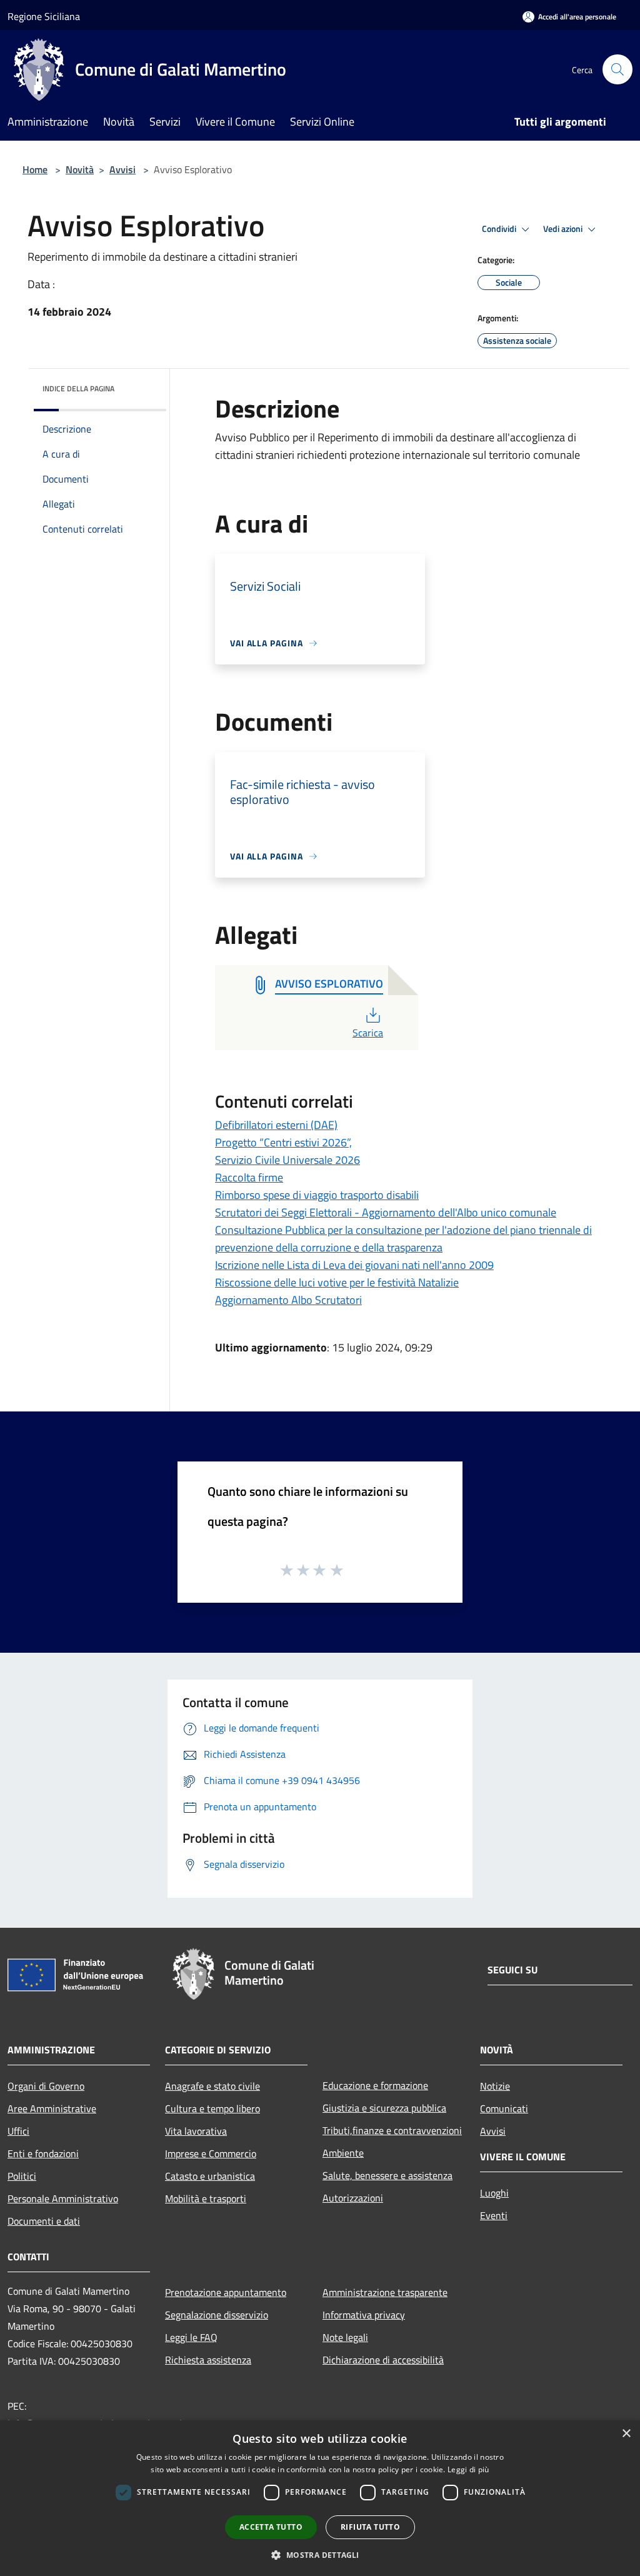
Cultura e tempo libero (212, 2108)
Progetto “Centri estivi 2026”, (283, 1142)
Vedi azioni (564, 229)
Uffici (18, 2131)
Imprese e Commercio (211, 2153)
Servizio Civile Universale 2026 (287, 1160)
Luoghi (494, 2193)
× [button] (626, 2434)
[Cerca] (617, 69)
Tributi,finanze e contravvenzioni (392, 2130)
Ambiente (343, 2153)
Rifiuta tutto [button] (370, 2527)
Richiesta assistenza (208, 2360)
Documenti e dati (44, 2221)
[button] (320, 2555)
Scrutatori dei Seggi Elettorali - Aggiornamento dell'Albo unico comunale (386, 1212)
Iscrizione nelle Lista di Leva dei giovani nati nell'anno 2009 (354, 1265)
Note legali (345, 2337)
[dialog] (320, 2498)
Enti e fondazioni (43, 2153)
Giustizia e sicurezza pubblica (384, 2108)
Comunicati (504, 2108)
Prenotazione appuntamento (226, 2292)
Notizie (495, 2086)
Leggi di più (468, 2469)
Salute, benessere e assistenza (387, 2175)
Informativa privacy (364, 2315)
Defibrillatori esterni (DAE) (276, 1125)
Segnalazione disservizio (217, 2315)
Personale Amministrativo (63, 2198)
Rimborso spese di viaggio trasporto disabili (317, 1195)
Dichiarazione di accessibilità (383, 2360)
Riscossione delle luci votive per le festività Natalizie (337, 1282)
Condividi (500, 229)
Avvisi (122, 169)
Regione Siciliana (44, 16)
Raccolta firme (249, 1177)
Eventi (494, 2215)
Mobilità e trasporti (206, 2198)
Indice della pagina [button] (78, 388)
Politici (22, 2176)
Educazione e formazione (375, 2085)
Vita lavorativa (196, 2131)
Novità (80, 169)
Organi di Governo (46, 2086)
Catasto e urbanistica (210, 2176)
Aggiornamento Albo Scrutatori (288, 1300)
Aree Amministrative (52, 2108)
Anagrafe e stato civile (212, 2086)
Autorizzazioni (353, 2198)
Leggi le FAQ (191, 2337)
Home (35, 169)
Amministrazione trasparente (385, 2292)
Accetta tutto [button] (271, 2527)
